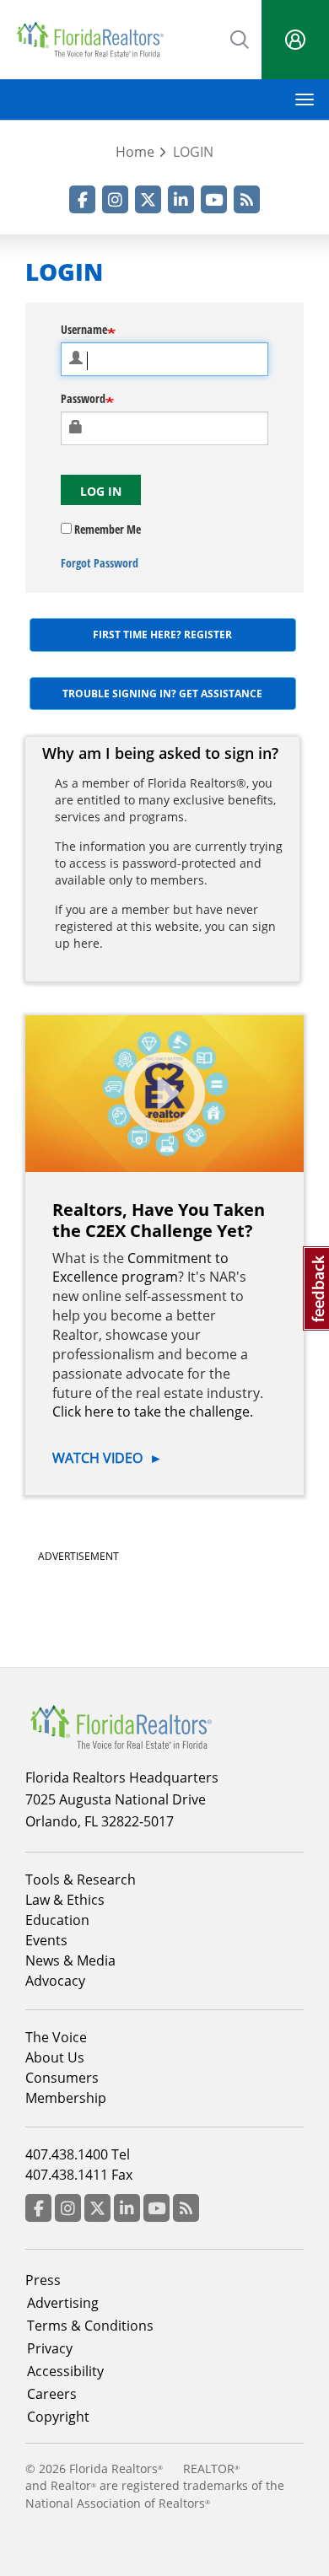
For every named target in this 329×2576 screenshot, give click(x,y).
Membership (66, 2098)
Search (240, 38)
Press (43, 2280)
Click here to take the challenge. (153, 1412)
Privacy (50, 2348)
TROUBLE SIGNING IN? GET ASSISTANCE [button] (162, 694)
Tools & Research (81, 1880)
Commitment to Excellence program (140, 1268)
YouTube (214, 199)
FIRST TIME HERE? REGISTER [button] (162, 635)
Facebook (82, 199)
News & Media (70, 1960)
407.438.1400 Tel (78, 2154)
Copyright (58, 2417)
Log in (101, 491)
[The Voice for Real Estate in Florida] (121, 1726)
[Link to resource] (164, 1094)
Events (46, 1940)
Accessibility (65, 2371)
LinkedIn (181, 199)
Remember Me (106, 529)
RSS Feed (247, 199)
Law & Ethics (65, 1900)
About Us (55, 2057)
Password (83, 398)
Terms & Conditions (90, 2326)
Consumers (62, 2078)
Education (57, 1920)
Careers (52, 2394)
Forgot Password (100, 563)
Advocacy (55, 1981)
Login (295, 40)
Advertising (63, 2303)
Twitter (148, 199)
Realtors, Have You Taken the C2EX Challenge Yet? (159, 1220)
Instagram (115, 199)
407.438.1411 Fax (79, 2175)
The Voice (56, 2037)
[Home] (90, 40)
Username (84, 329)
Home (135, 152)
